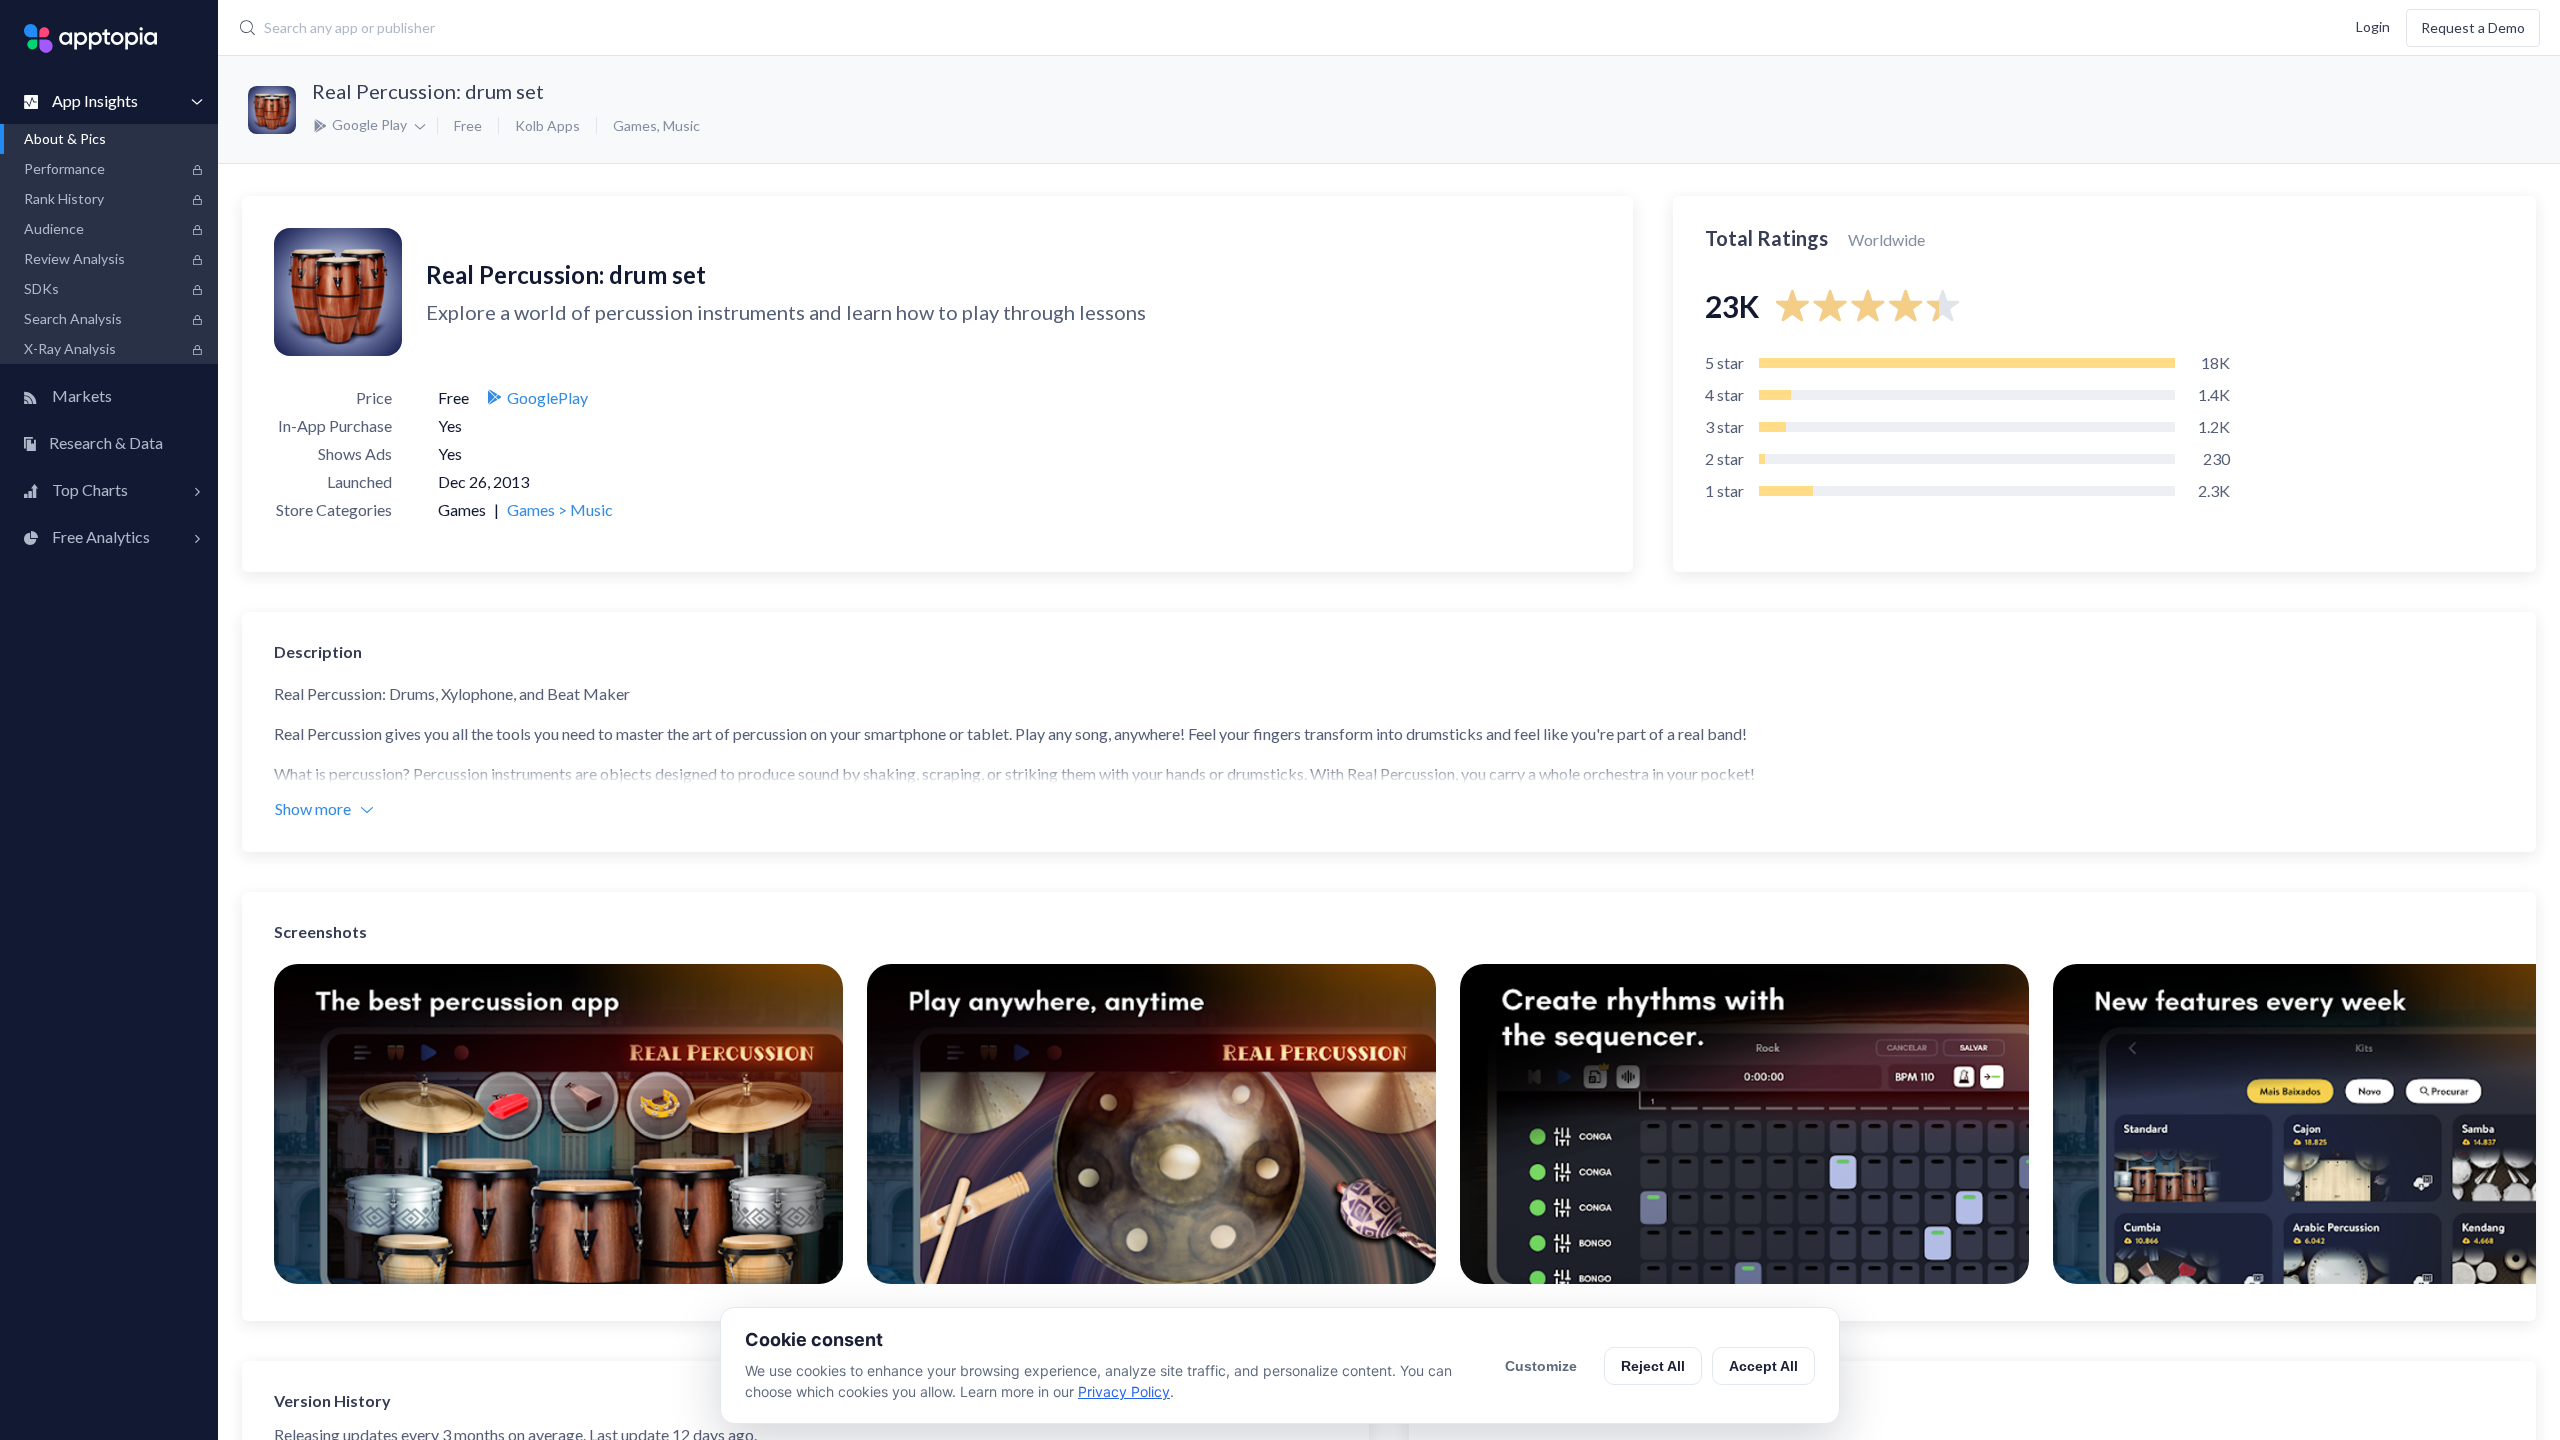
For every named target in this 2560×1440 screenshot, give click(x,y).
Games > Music (560, 509)
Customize (1541, 1366)
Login (2373, 25)
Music (681, 125)
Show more (313, 808)
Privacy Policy (1124, 1391)
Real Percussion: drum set (428, 91)
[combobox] (998, 28)
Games (635, 125)
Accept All (1763, 1366)
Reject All (1653, 1366)
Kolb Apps (547, 125)
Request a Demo (2473, 27)
